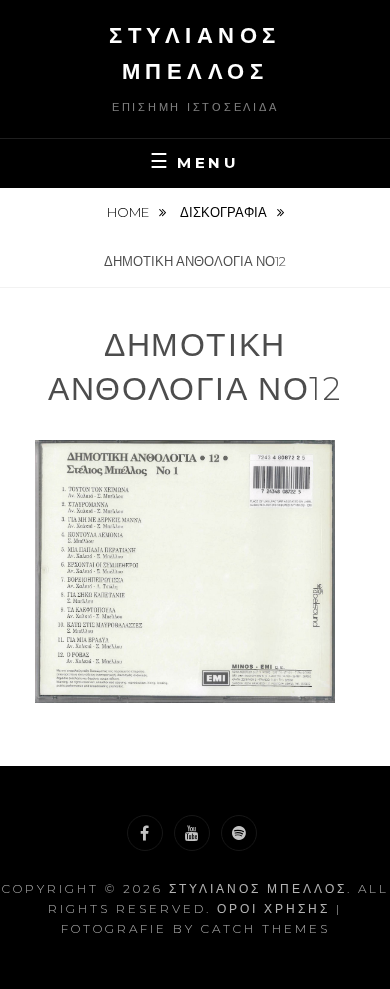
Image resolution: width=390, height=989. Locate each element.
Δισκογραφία (225, 212)
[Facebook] (145, 833)
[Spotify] (239, 833)
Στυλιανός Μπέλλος (258, 888)
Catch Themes (265, 928)
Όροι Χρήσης (273, 908)
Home (129, 212)
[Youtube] (192, 833)
